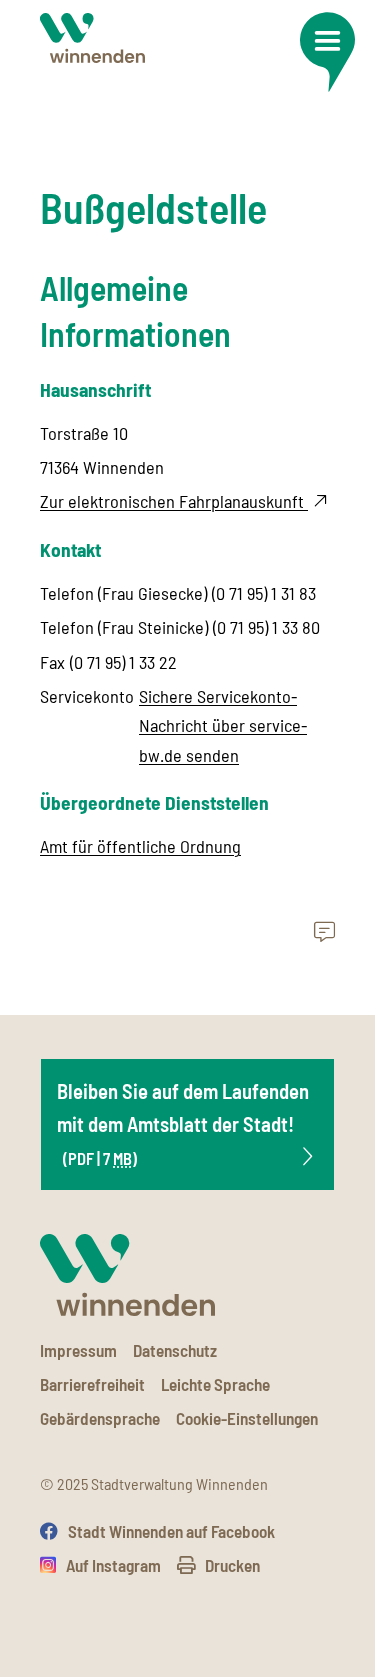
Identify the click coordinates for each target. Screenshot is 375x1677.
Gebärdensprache (100, 1418)
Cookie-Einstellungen (247, 1418)
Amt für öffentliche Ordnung (140, 846)
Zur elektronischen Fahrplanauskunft (174, 501)
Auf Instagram (113, 1565)
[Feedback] (324, 933)
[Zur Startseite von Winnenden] (92, 37)
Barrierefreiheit (92, 1384)
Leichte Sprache (215, 1384)
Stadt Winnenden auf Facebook (171, 1531)
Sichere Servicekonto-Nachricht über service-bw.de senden (223, 725)
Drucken (232, 1565)
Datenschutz (175, 1350)
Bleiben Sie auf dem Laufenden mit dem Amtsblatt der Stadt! (183, 1123)
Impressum (78, 1350)
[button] (327, 52)
